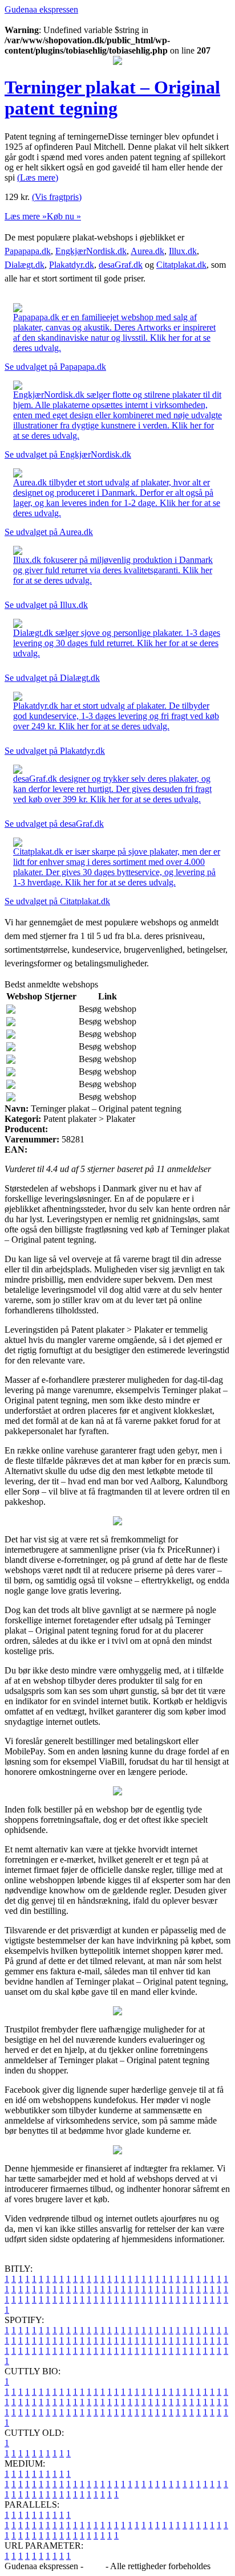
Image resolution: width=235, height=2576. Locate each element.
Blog (94, 2566)
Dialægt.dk (25, 265)
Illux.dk (183, 251)
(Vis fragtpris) (57, 197)
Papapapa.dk (28, 251)
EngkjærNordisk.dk (91, 251)
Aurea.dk (147, 251)
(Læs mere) (38, 177)
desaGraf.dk (121, 265)
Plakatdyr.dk (72, 265)
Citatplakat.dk (181, 265)
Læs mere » (26, 216)
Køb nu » (64, 216)
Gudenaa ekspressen (41, 9)
